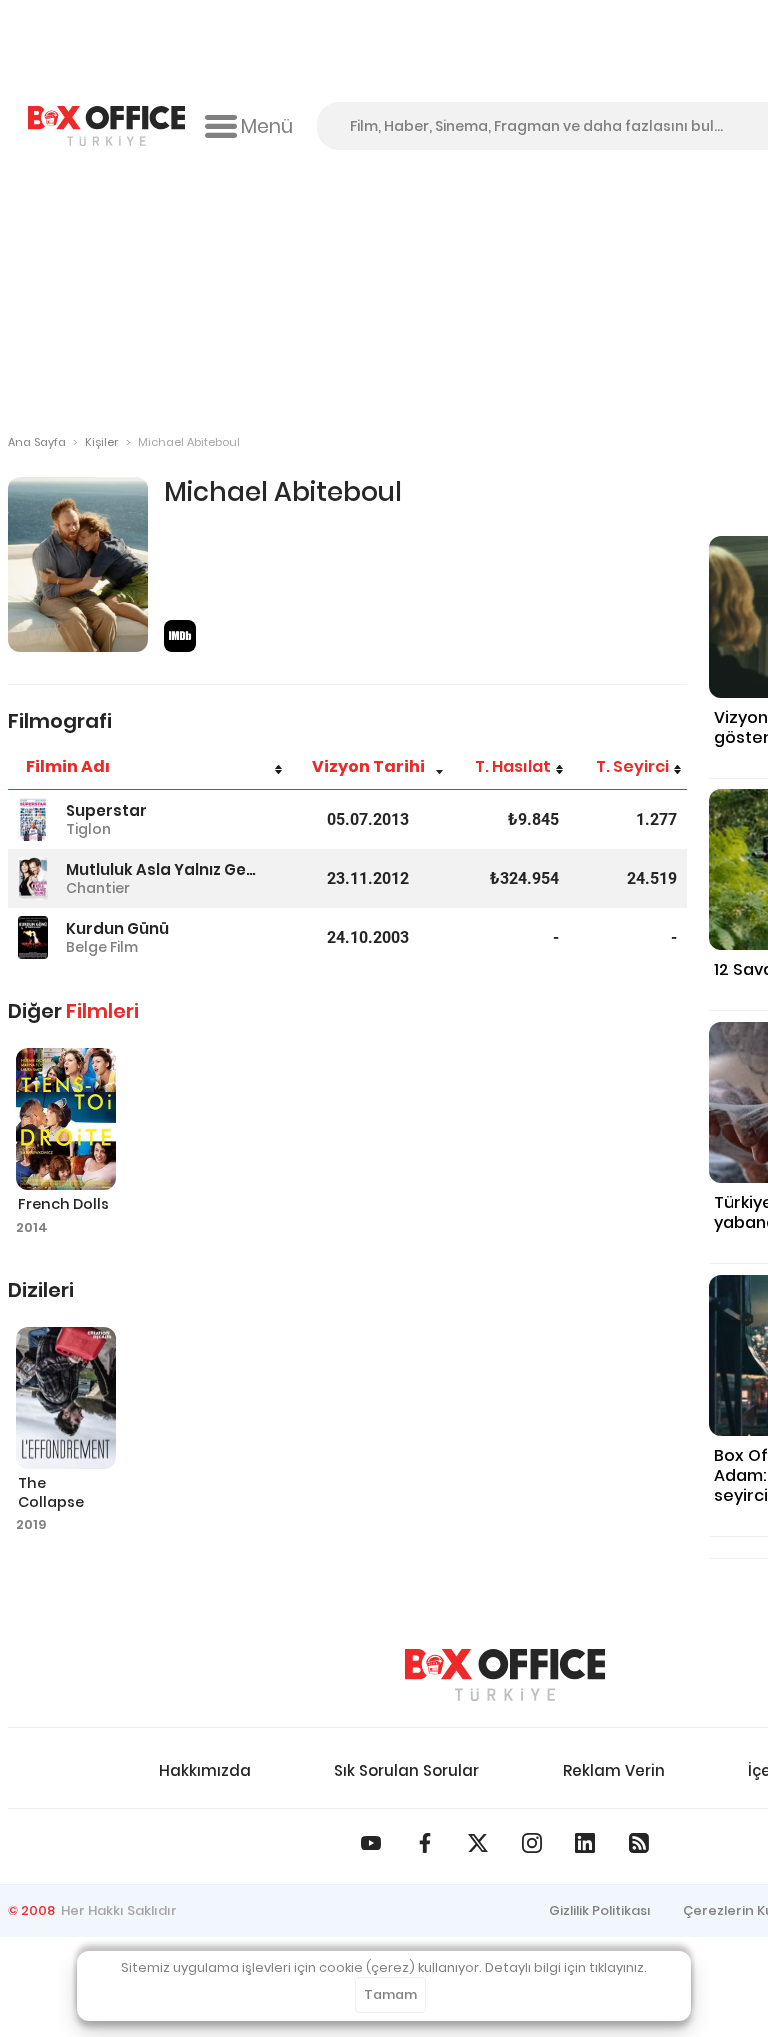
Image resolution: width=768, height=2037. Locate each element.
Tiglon (88, 829)
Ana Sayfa (37, 442)
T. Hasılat (513, 766)
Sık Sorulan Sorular (406, 1770)
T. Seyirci (632, 766)
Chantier (98, 888)
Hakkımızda (205, 1770)
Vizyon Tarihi (368, 766)
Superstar (106, 810)
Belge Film (102, 947)
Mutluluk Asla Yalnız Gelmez (162, 869)
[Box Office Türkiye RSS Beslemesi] (639, 1843)
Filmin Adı (68, 766)
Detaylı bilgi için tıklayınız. (566, 1967)
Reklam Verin (614, 1770)
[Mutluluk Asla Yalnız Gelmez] (33, 878)
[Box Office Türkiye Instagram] (532, 1843)
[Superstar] (33, 819)
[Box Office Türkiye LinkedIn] (585, 1843)
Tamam (390, 1994)
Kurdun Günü (117, 928)
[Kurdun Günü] (33, 937)
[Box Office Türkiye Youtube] (371, 1843)
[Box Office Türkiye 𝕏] (478, 1843)
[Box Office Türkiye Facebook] (425, 1843)
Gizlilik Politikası (600, 1910)
